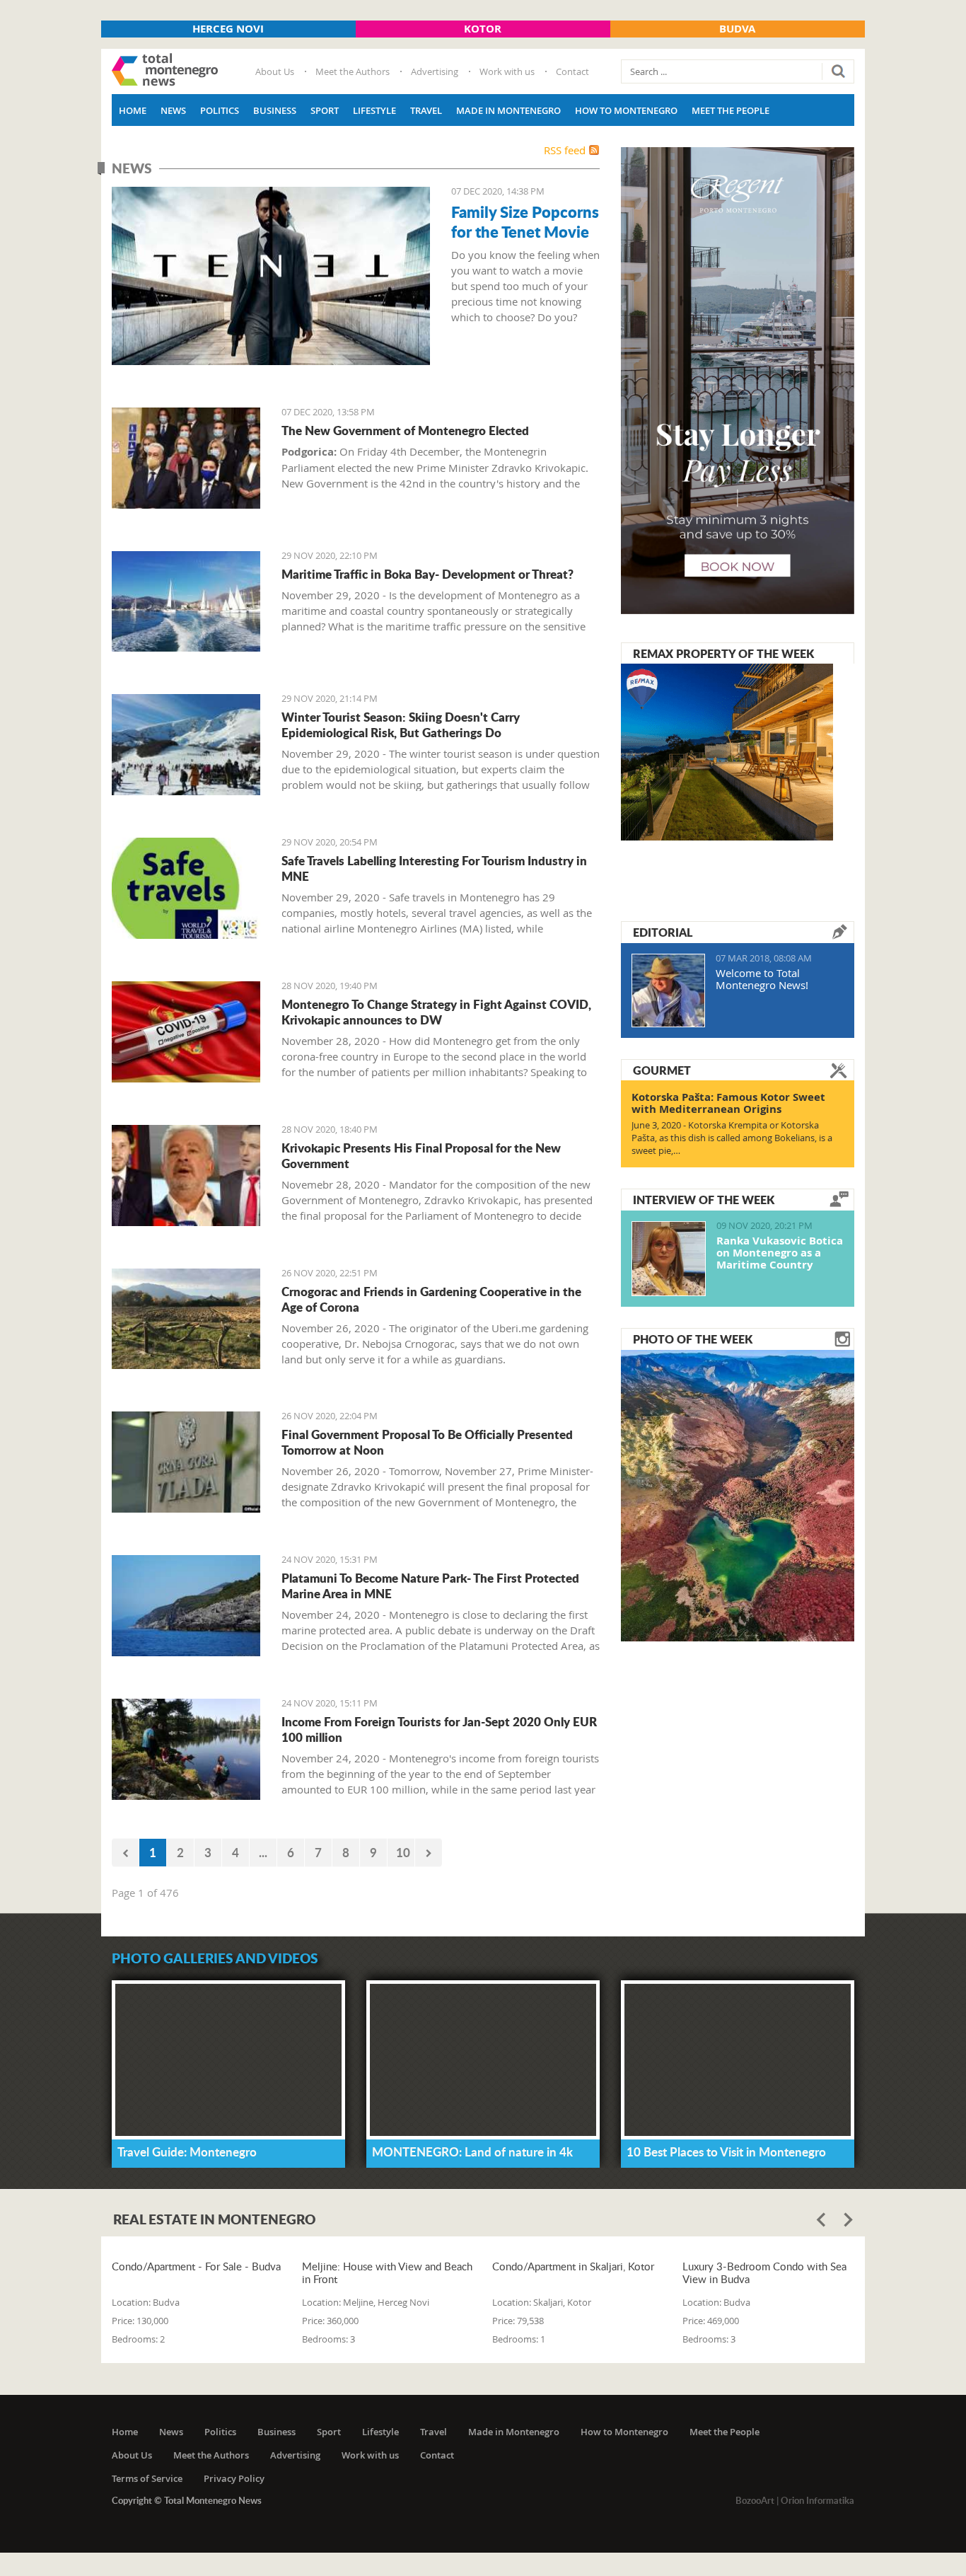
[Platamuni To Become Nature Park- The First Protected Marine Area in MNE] (186, 1606)
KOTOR (483, 29)
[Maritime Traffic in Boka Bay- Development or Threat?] (186, 602)
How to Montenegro (626, 110)
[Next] (429, 1853)
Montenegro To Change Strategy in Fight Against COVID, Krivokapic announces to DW (436, 1012)
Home (133, 110)
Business (275, 110)
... (263, 1852)
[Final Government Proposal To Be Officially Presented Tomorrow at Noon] (186, 1462)
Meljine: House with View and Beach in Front (387, 2272)
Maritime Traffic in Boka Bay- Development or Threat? (427, 574)
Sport (325, 110)
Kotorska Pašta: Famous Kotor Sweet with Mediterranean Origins (728, 1103)
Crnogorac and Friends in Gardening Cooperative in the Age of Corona (431, 1299)
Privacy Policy (234, 2478)
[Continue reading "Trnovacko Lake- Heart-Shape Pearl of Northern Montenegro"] (738, 1494)
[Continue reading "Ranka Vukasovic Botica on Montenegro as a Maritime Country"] (669, 1259)
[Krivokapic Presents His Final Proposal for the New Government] (186, 1176)
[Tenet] (271, 276)
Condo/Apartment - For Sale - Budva (196, 2266)
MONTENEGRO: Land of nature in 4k (472, 2152)
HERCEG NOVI (228, 29)
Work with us (507, 71)
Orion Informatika (817, 2500)
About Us (275, 71)
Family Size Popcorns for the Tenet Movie (525, 221)
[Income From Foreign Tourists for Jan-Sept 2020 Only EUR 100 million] (186, 1749)
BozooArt (755, 2500)
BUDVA (737, 29)
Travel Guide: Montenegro (187, 2152)
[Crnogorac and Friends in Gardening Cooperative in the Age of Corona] (186, 1319)
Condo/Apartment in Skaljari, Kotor (573, 2266)
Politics (220, 110)
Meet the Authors (353, 71)
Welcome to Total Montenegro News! (762, 979)
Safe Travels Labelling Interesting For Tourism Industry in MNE (434, 868)
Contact (572, 71)
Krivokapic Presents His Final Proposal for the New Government (421, 1155)
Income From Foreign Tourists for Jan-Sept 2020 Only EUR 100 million (439, 1729)
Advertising (435, 71)
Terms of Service (147, 2478)
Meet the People (731, 110)
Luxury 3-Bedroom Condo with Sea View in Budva (764, 2272)
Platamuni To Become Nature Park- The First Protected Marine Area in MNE (430, 1586)
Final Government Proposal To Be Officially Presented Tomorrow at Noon (427, 1442)
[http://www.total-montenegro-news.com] (165, 71)
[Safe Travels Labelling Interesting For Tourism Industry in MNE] (186, 888)
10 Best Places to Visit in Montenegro (726, 2152)
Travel (426, 110)
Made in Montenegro (508, 110)
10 (403, 1852)
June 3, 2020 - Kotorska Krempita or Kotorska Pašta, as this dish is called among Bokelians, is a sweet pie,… (732, 1138)
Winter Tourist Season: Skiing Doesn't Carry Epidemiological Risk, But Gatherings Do (401, 724)
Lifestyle (374, 110)
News (173, 110)
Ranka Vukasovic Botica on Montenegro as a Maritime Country (780, 1253)
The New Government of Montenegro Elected (405, 430)
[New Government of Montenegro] (186, 458)
